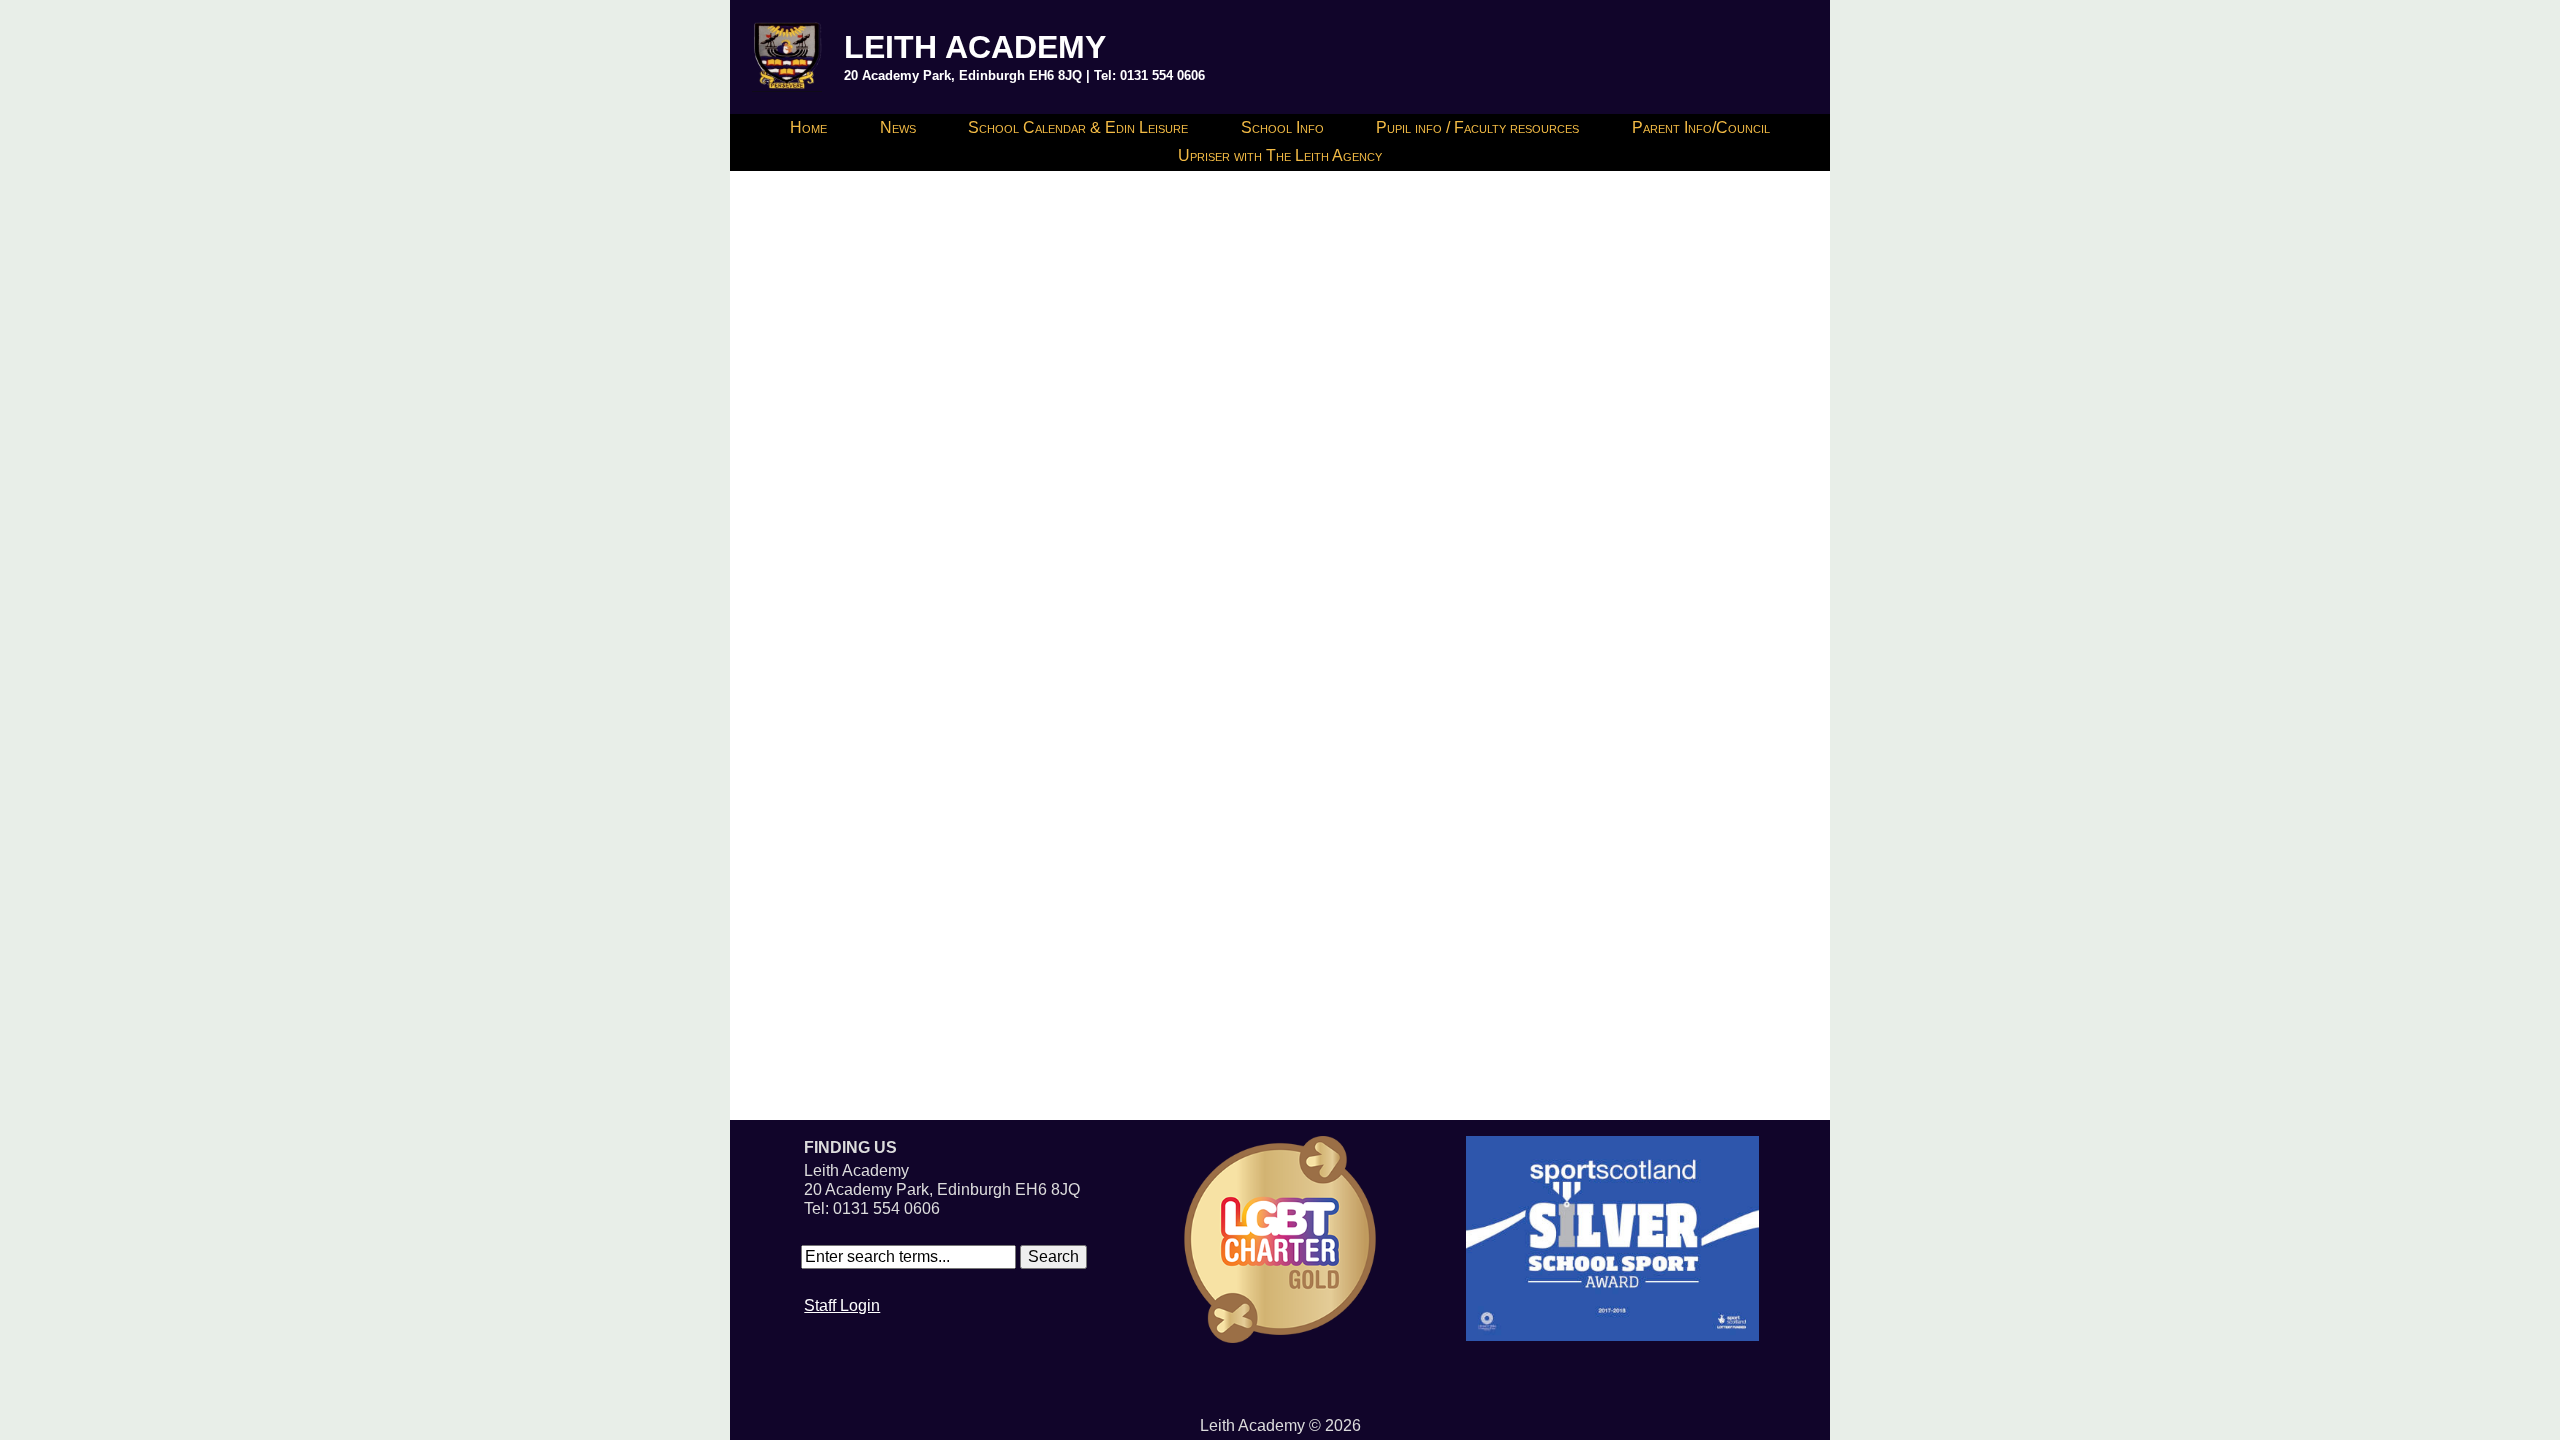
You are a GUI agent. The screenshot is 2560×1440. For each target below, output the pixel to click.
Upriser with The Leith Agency (1280, 155)
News (898, 127)
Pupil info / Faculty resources (1477, 127)
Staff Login (842, 1305)
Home (808, 127)
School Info (1282, 127)
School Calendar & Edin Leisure (1078, 127)
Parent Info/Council (1701, 127)
